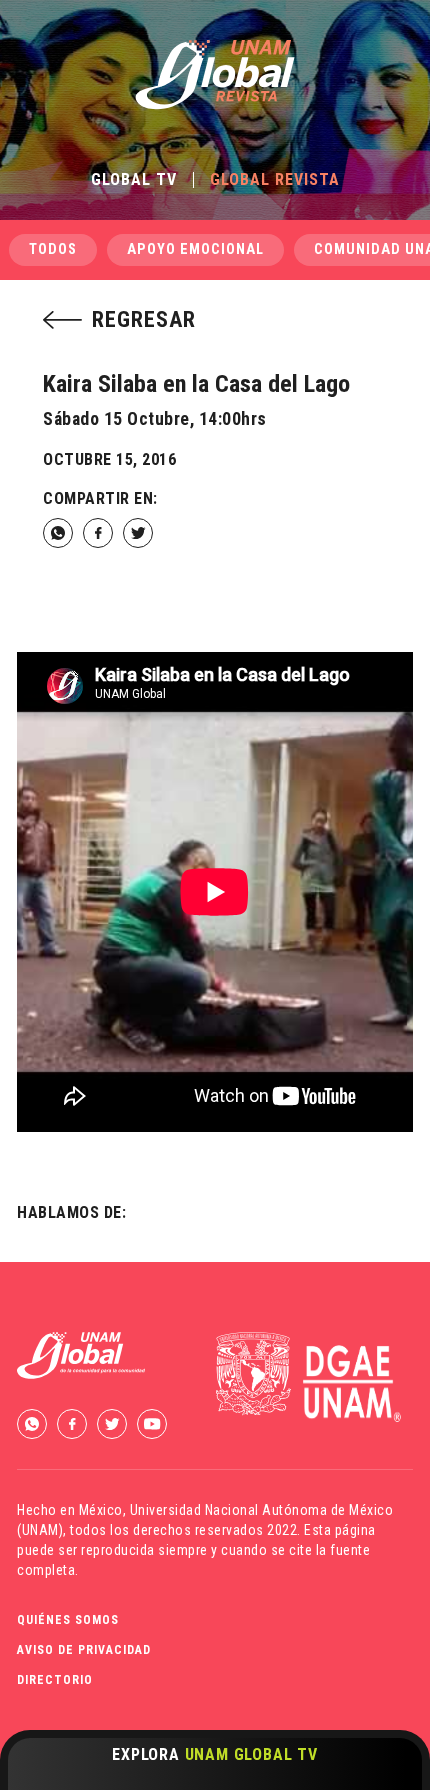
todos (53, 249)
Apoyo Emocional (195, 249)
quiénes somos (68, 1620)
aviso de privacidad (84, 1650)
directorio (55, 1680)
